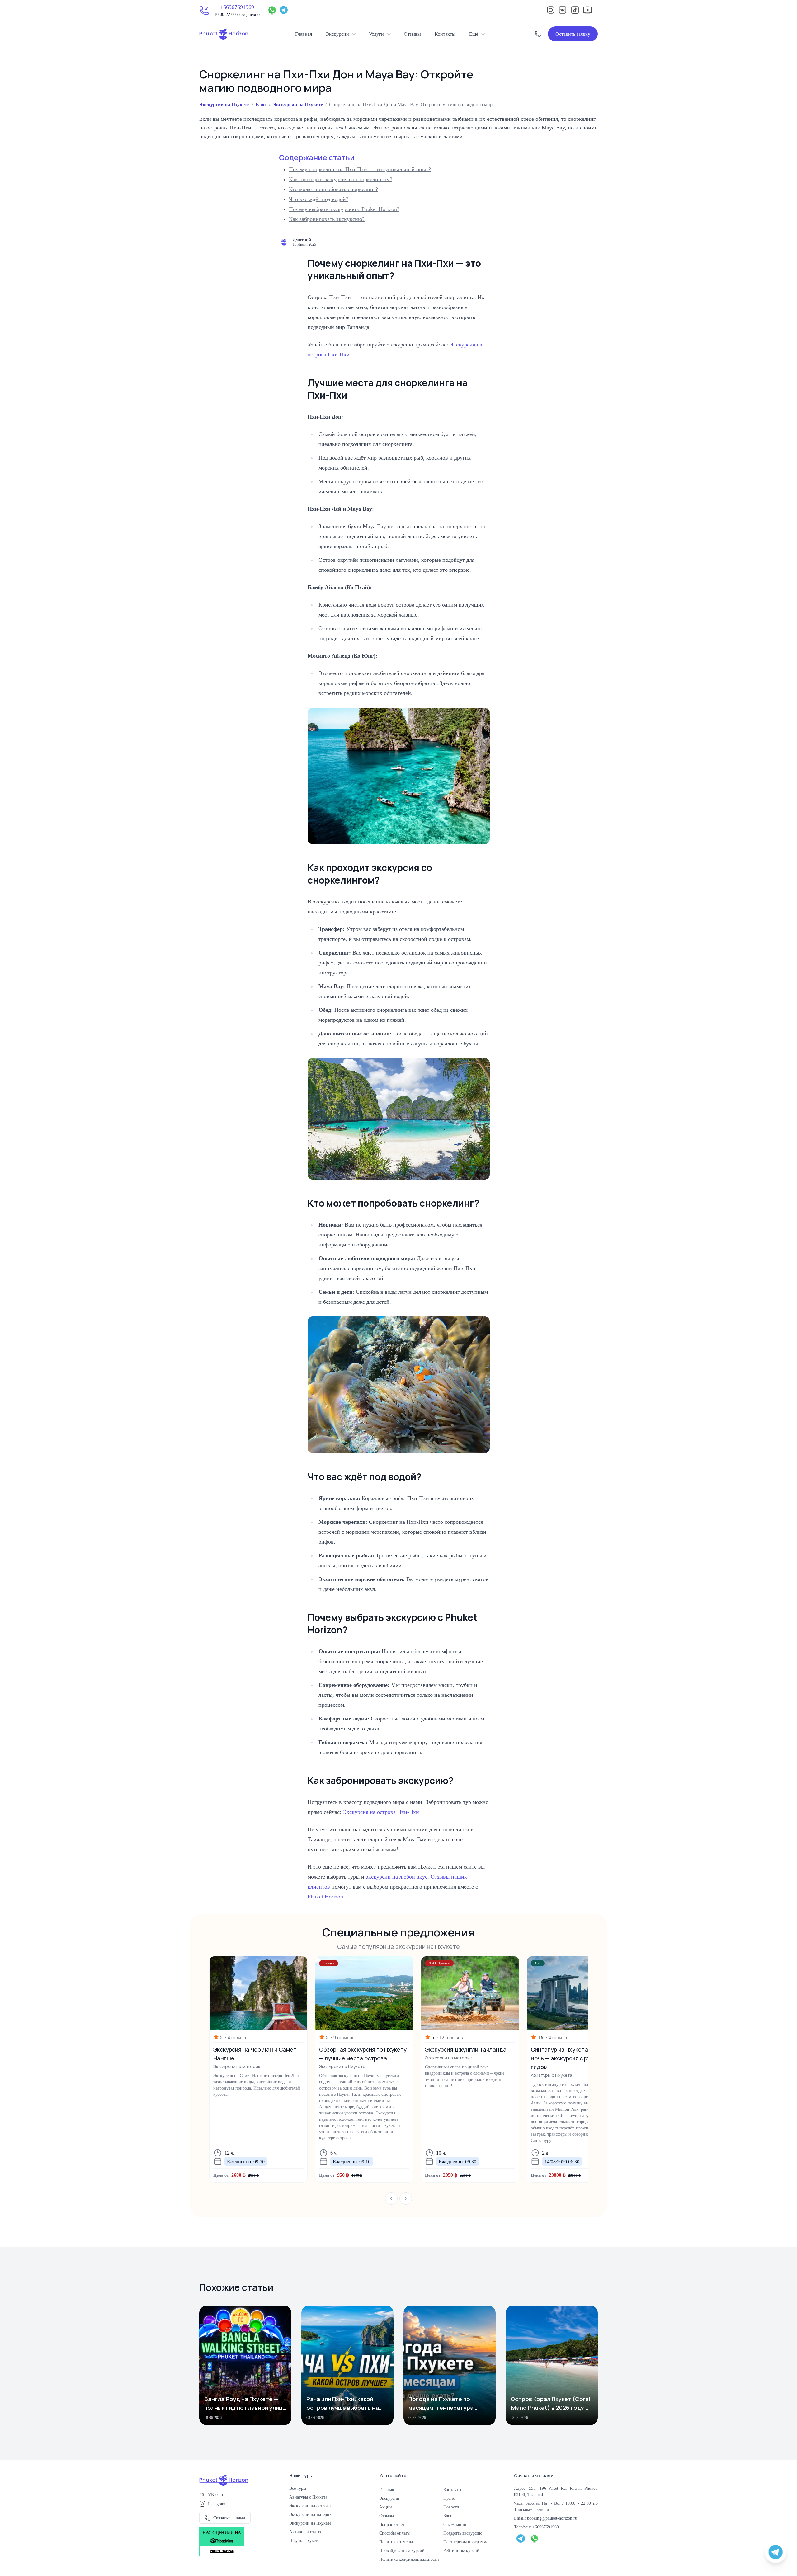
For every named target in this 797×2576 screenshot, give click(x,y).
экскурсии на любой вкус (397, 1876)
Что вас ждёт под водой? (319, 199)
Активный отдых (305, 2532)
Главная (304, 34)
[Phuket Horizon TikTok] (575, 10)
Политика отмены (396, 2542)
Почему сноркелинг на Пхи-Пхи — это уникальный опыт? (360, 169)
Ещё (474, 34)
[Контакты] (538, 34)
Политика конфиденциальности (409, 2559)
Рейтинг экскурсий (461, 2550)
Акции (386, 2507)
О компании (455, 2524)
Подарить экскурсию (463, 2533)
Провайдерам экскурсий (402, 2550)
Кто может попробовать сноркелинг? (333, 189)
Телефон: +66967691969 (536, 2527)
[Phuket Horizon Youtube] (587, 10)
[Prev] (391, 2198)
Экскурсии (337, 34)
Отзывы (412, 34)
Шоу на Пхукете (304, 2541)
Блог (261, 104)
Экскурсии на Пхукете (224, 104)
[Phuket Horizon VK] (563, 10)
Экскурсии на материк (310, 2514)
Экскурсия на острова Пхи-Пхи (381, 1812)
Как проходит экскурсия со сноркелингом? (341, 179)
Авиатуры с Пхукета (308, 2497)
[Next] (406, 2198)
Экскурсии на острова (310, 2506)
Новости (451, 2507)
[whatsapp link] (535, 2538)
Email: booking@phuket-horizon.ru (546, 2518)
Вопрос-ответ (392, 2524)
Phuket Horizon (325, 1896)
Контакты (445, 34)
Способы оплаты (395, 2533)
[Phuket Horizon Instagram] (551, 10)
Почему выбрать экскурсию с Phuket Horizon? (344, 209)
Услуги (376, 34)
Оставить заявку (573, 34)
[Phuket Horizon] (224, 34)
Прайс (449, 2498)
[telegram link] (521, 2538)
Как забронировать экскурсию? (327, 219)
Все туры (298, 2488)
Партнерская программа (466, 2542)
